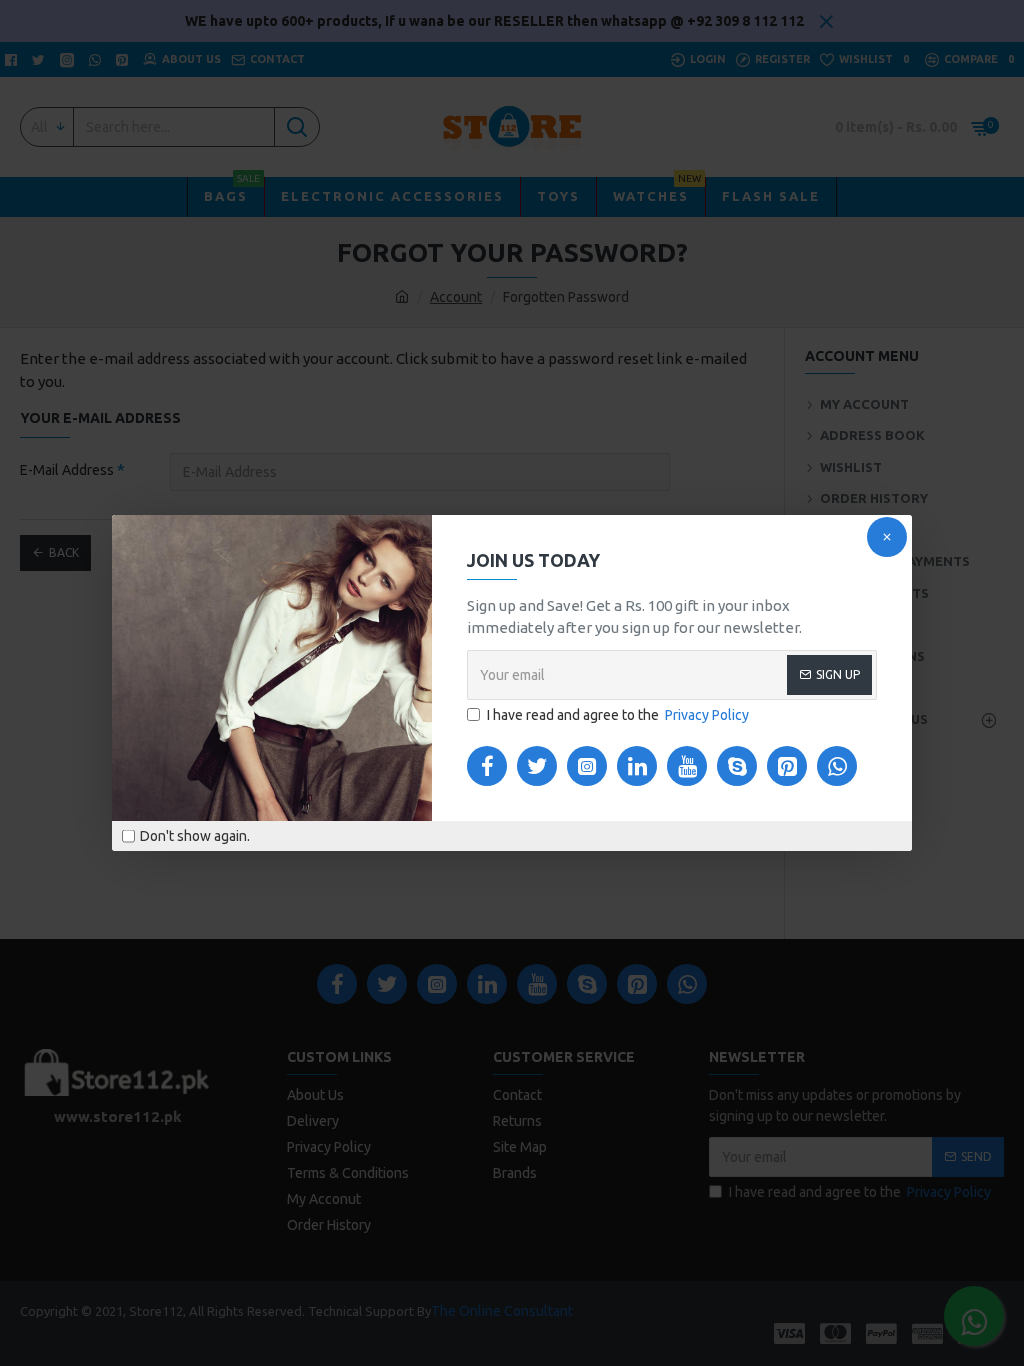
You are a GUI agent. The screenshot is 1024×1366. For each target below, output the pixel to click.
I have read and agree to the (618, 715)
